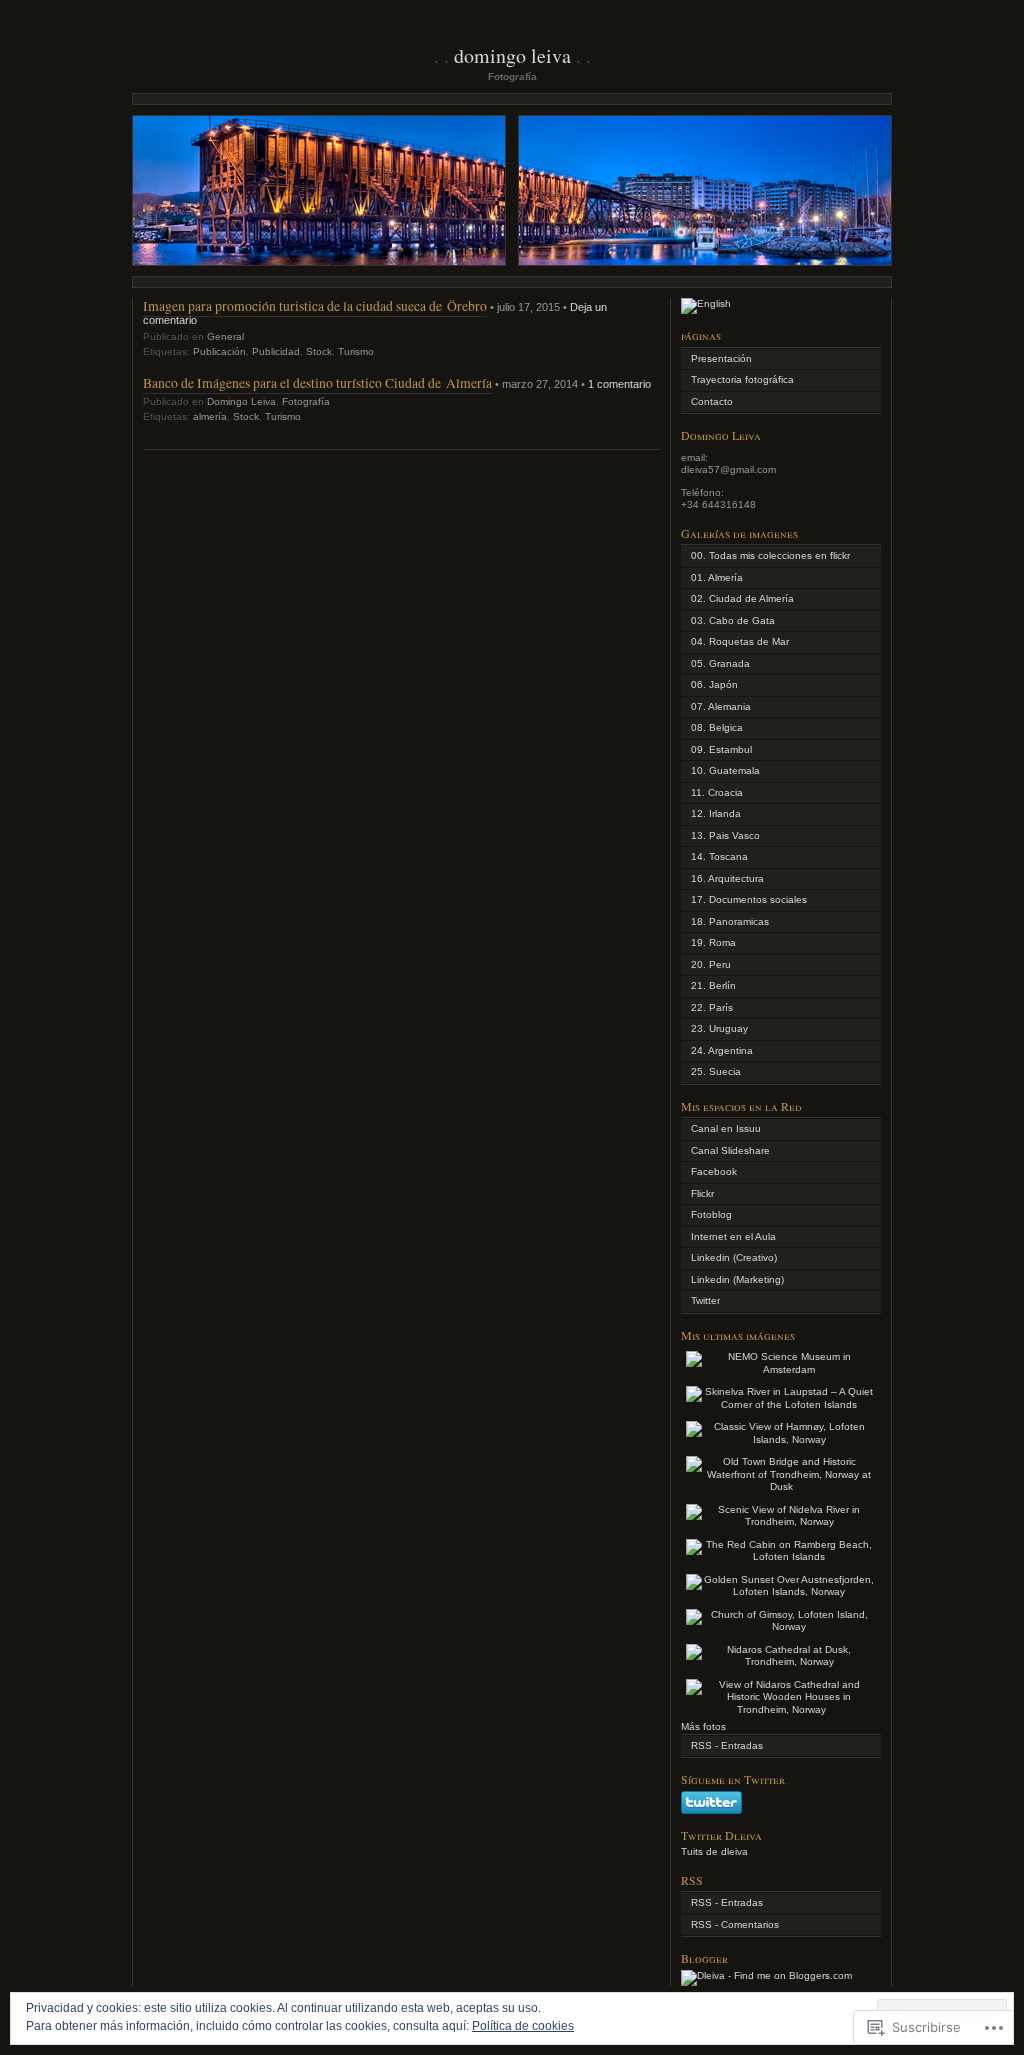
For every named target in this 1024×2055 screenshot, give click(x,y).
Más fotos (703, 1726)
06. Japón (714, 684)
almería (210, 416)
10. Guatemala (725, 770)
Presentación (721, 358)
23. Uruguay (719, 1028)
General (225, 336)
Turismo (356, 351)
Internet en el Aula (733, 1236)
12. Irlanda (716, 813)
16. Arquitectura (727, 878)
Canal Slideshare (730, 1150)
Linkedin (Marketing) (737, 1279)
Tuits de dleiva (714, 1851)
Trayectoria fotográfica (742, 379)
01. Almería (717, 577)
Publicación (219, 351)
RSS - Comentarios (735, 1924)
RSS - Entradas (727, 1745)
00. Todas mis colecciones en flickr (770, 555)
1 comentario (619, 384)
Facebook (714, 1171)
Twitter (705, 1300)
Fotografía (306, 401)
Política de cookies (523, 2026)
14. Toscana (719, 856)
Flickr (702, 1193)
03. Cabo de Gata (733, 620)
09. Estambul (721, 749)
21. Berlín (713, 985)
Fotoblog (711, 1214)
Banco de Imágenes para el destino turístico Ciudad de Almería (317, 382)
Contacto (712, 401)
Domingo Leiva (512, 55)
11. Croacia (717, 792)
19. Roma (713, 942)
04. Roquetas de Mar (740, 641)
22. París (712, 1007)
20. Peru (711, 964)
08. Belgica (717, 727)
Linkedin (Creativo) (734, 1257)
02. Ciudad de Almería (742, 598)
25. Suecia (716, 1071)
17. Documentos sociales (749, 899)
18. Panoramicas (730, 921)
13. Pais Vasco (725, 835)
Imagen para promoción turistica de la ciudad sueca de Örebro (315, 305)
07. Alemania (721, 706)
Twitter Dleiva (721, 1835)
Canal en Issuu (726, 1128)
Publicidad (276, 351)
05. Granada (720, 663)
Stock (319, 351)
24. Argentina (722, 1050)
